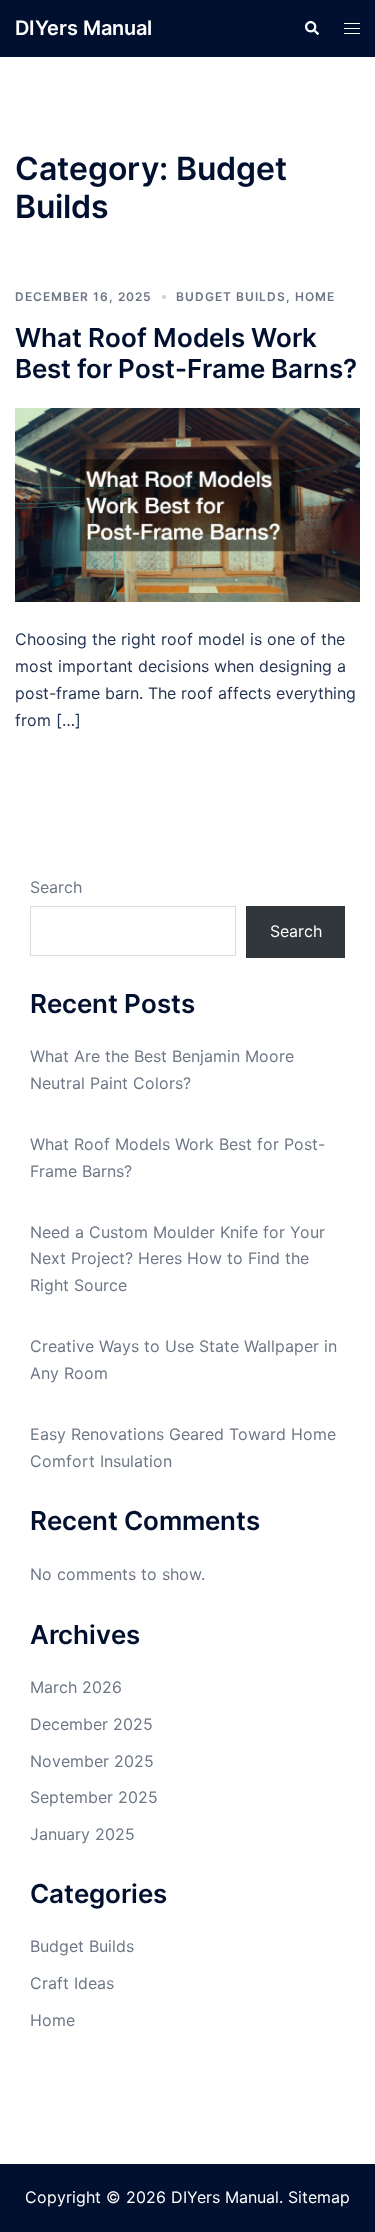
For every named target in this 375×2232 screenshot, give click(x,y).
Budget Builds (231, 296)
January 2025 (82, 1834)
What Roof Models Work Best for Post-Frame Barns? (186, 353)
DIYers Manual (83, 28)
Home (315, 296)
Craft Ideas (72, 1983)
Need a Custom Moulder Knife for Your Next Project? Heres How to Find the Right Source (177, 1259)
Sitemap (319, 2197)
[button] (311, 28)
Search (56, 887)
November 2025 (92, 1761)
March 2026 (76, 1687)
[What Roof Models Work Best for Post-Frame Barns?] (187, 504)
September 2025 (94, 1797)
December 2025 (91, 1724)
